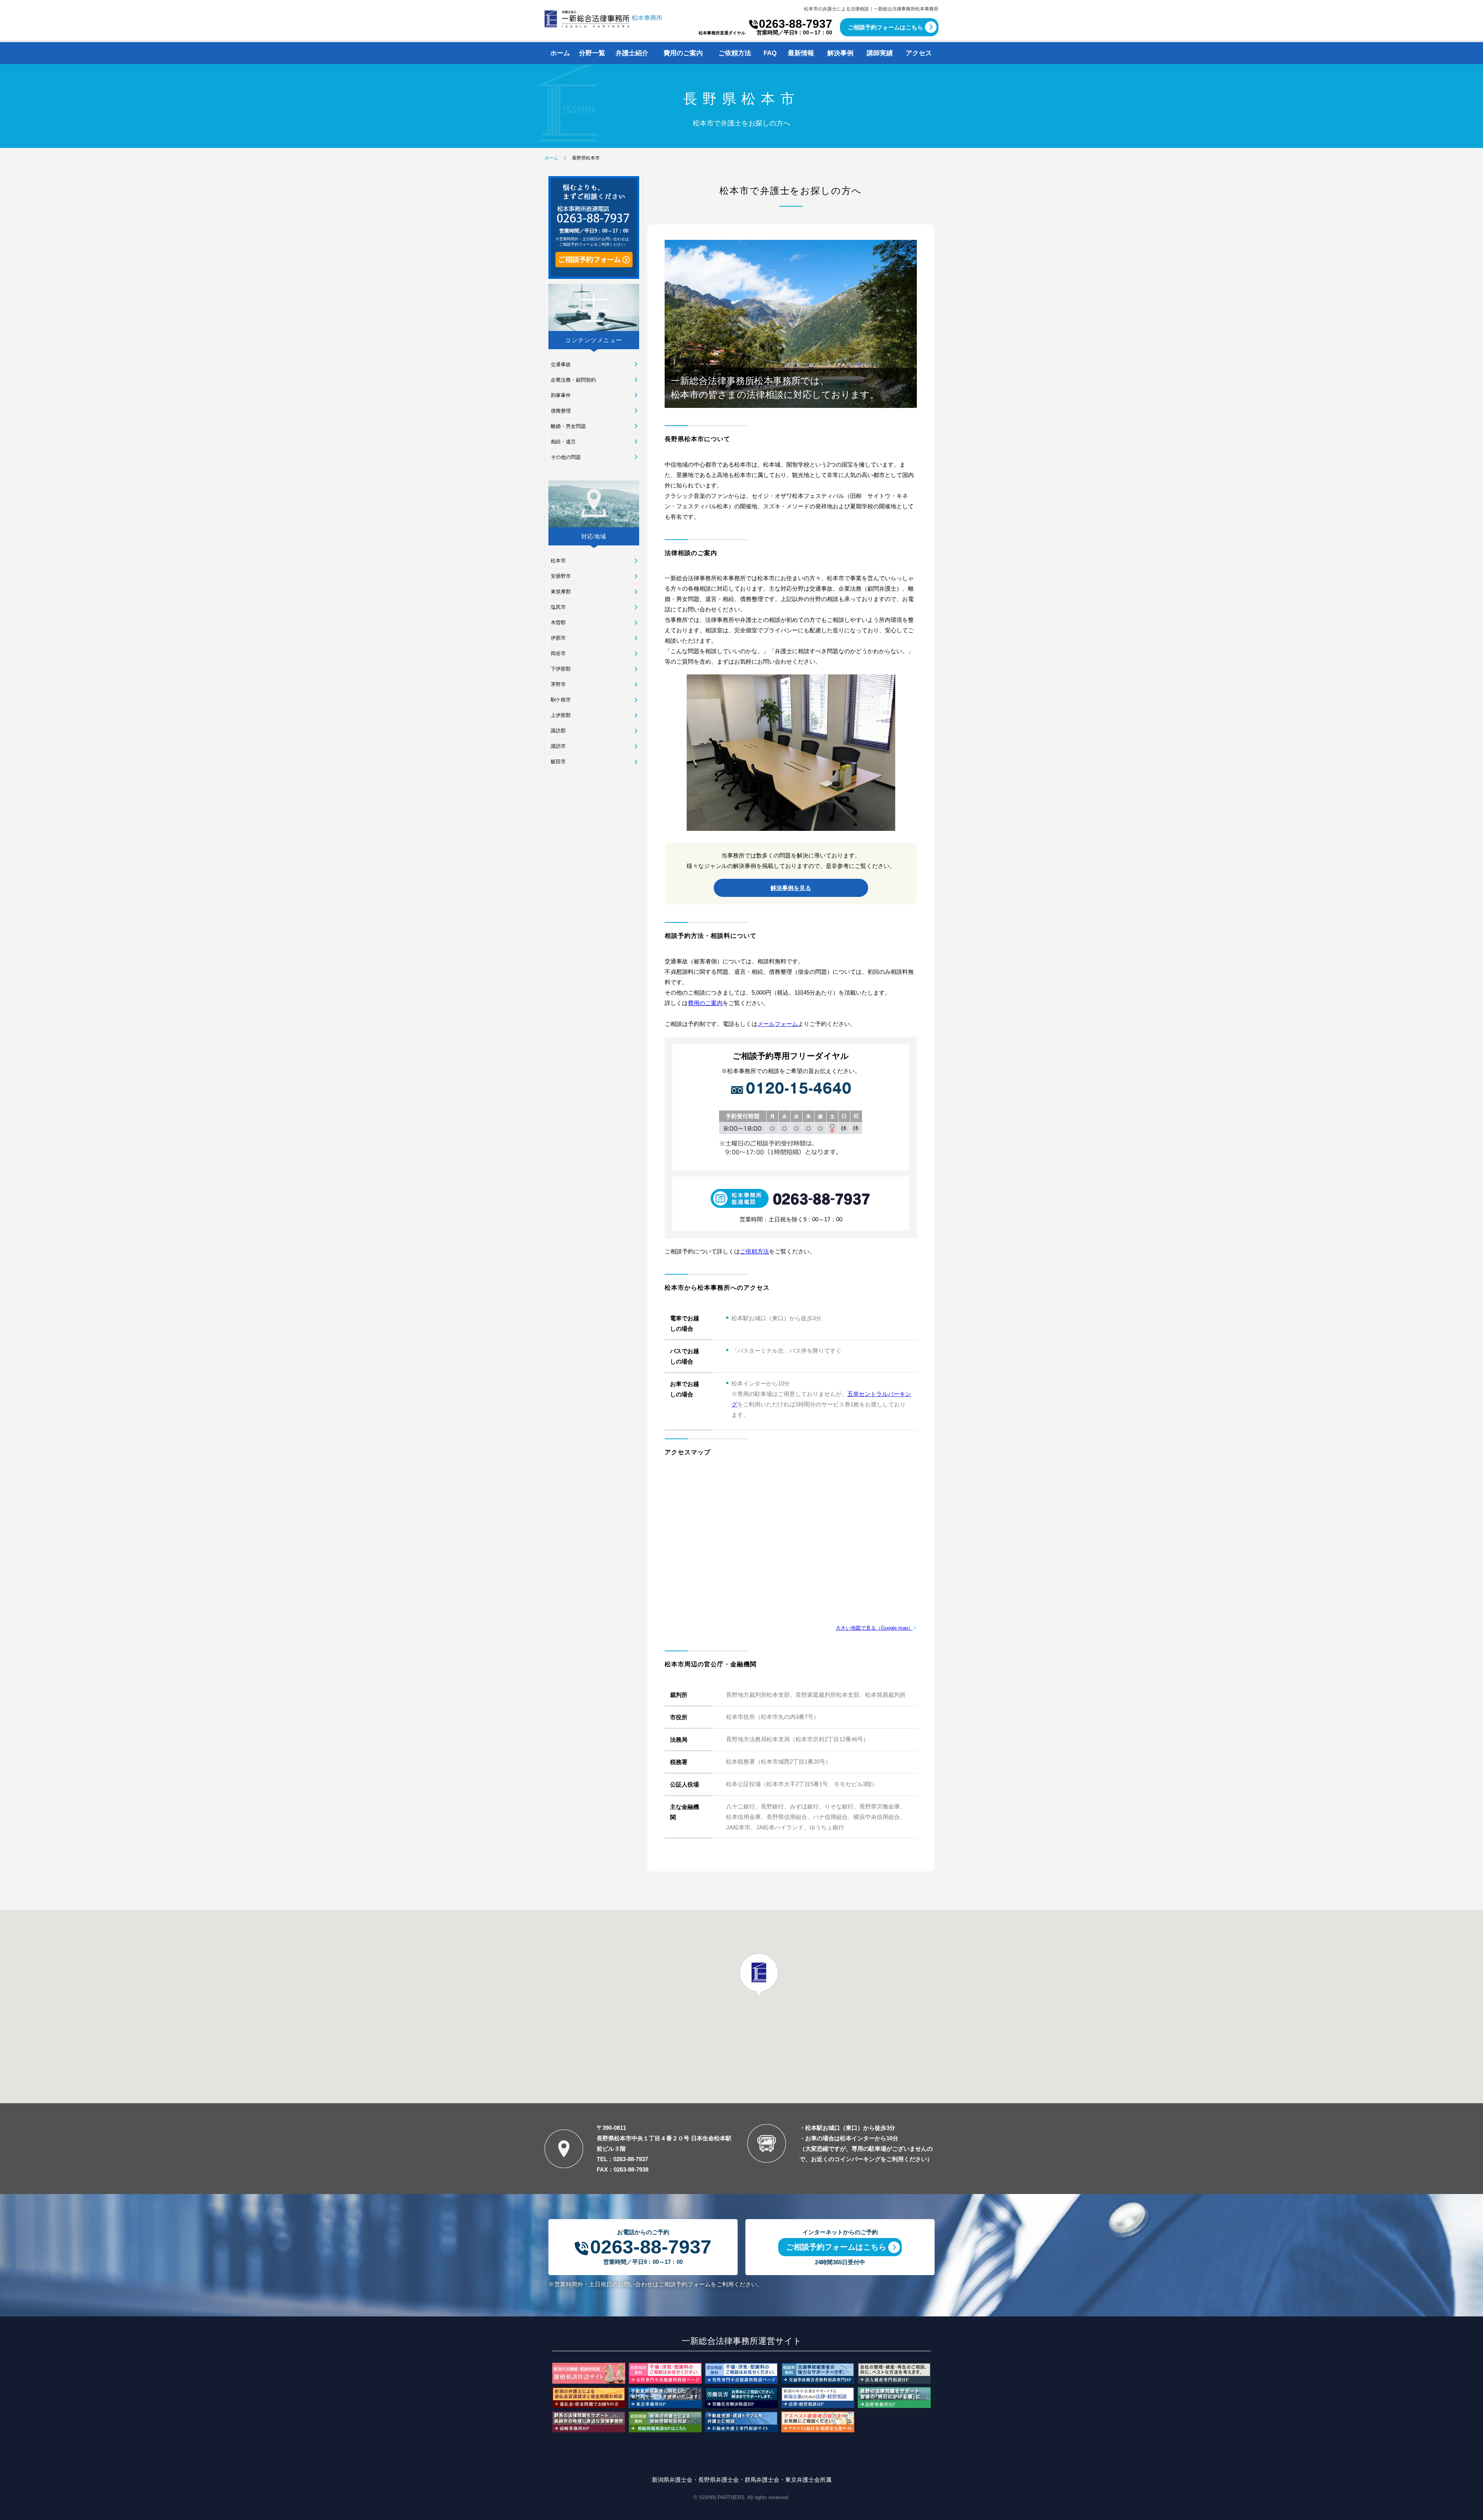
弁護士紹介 (632, 53)
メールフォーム (778, 1024)
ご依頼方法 (735, 53)
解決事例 (840, 53)
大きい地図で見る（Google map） (874, 1628)
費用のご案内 (683, 53)
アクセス (919, 53)
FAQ (770, 53)
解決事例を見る (791, 888)
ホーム (560, 53)
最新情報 (801, 53)
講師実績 (880, 53)
